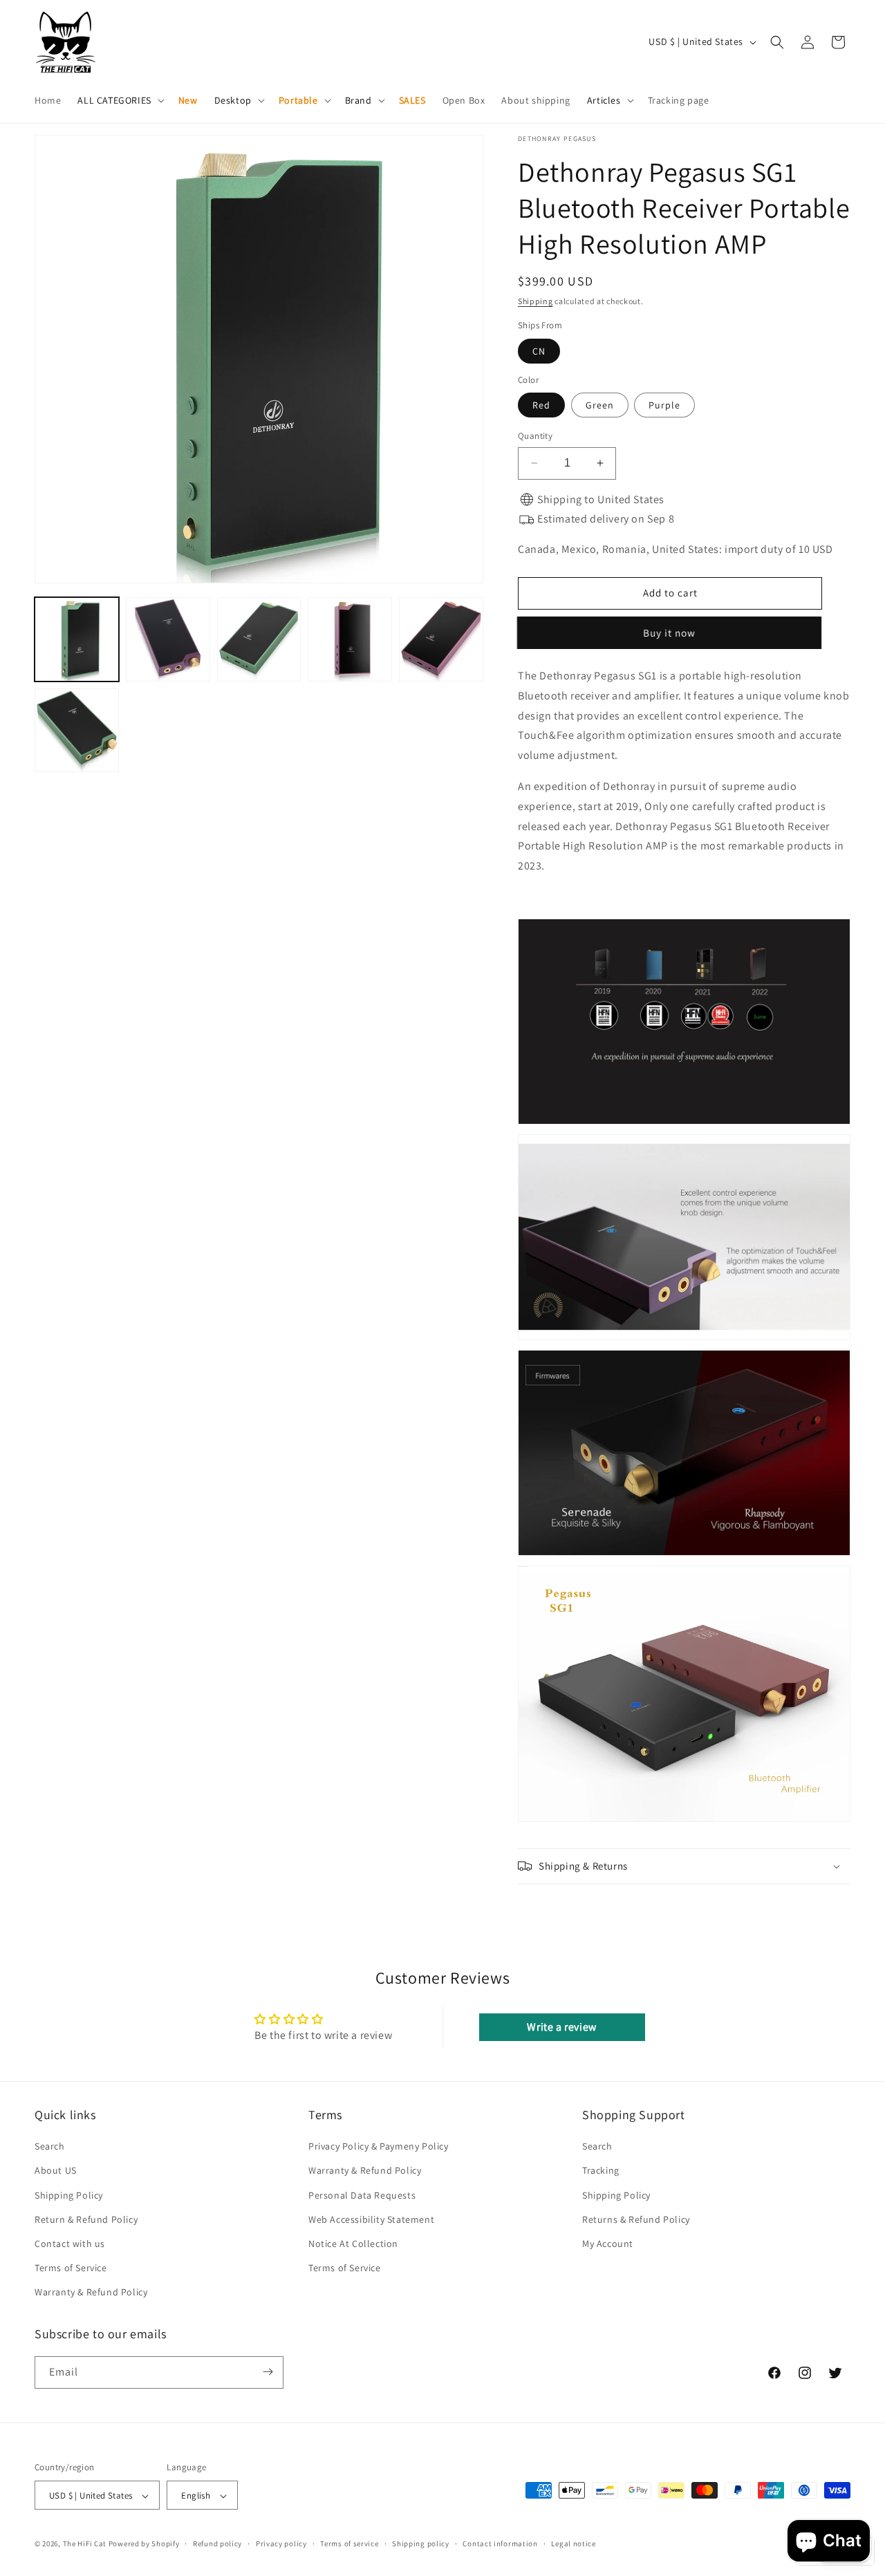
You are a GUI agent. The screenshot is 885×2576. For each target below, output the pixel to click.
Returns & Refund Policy (636, 2219)
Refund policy (217, 2544)
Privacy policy (281, 2544)
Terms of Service (71, 2268)
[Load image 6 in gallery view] (77, 731)
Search (50, 2146)
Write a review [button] (561, 2027)
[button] (119, 100)
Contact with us (70, 2244)
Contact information (500, 2544)
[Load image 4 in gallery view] (350, 639)
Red (541, 405)
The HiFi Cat (85, 2544)
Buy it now (670, 633)
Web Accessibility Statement (371, 2219)
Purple (664, 405)
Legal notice (573, 2544)
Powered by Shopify (144, 2544)
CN (539, 351)
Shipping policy (421, 2544)
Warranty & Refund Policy (91, 2293)
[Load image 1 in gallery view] (77, 639)
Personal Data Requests (362, 2195)
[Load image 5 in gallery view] (441, 639)
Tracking (601, 2171)
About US (56, 2171)
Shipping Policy (69, 2195)
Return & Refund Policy (86, 2219)
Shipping (535, 301)
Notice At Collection (353, 2244)
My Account (608, 2244)
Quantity (535, 436)
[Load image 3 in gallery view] (259, 639)
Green (600, 405)
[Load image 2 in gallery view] (168, 639)
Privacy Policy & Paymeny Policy (379, 2146)
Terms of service (349, 2544)
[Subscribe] (268, 2372)
